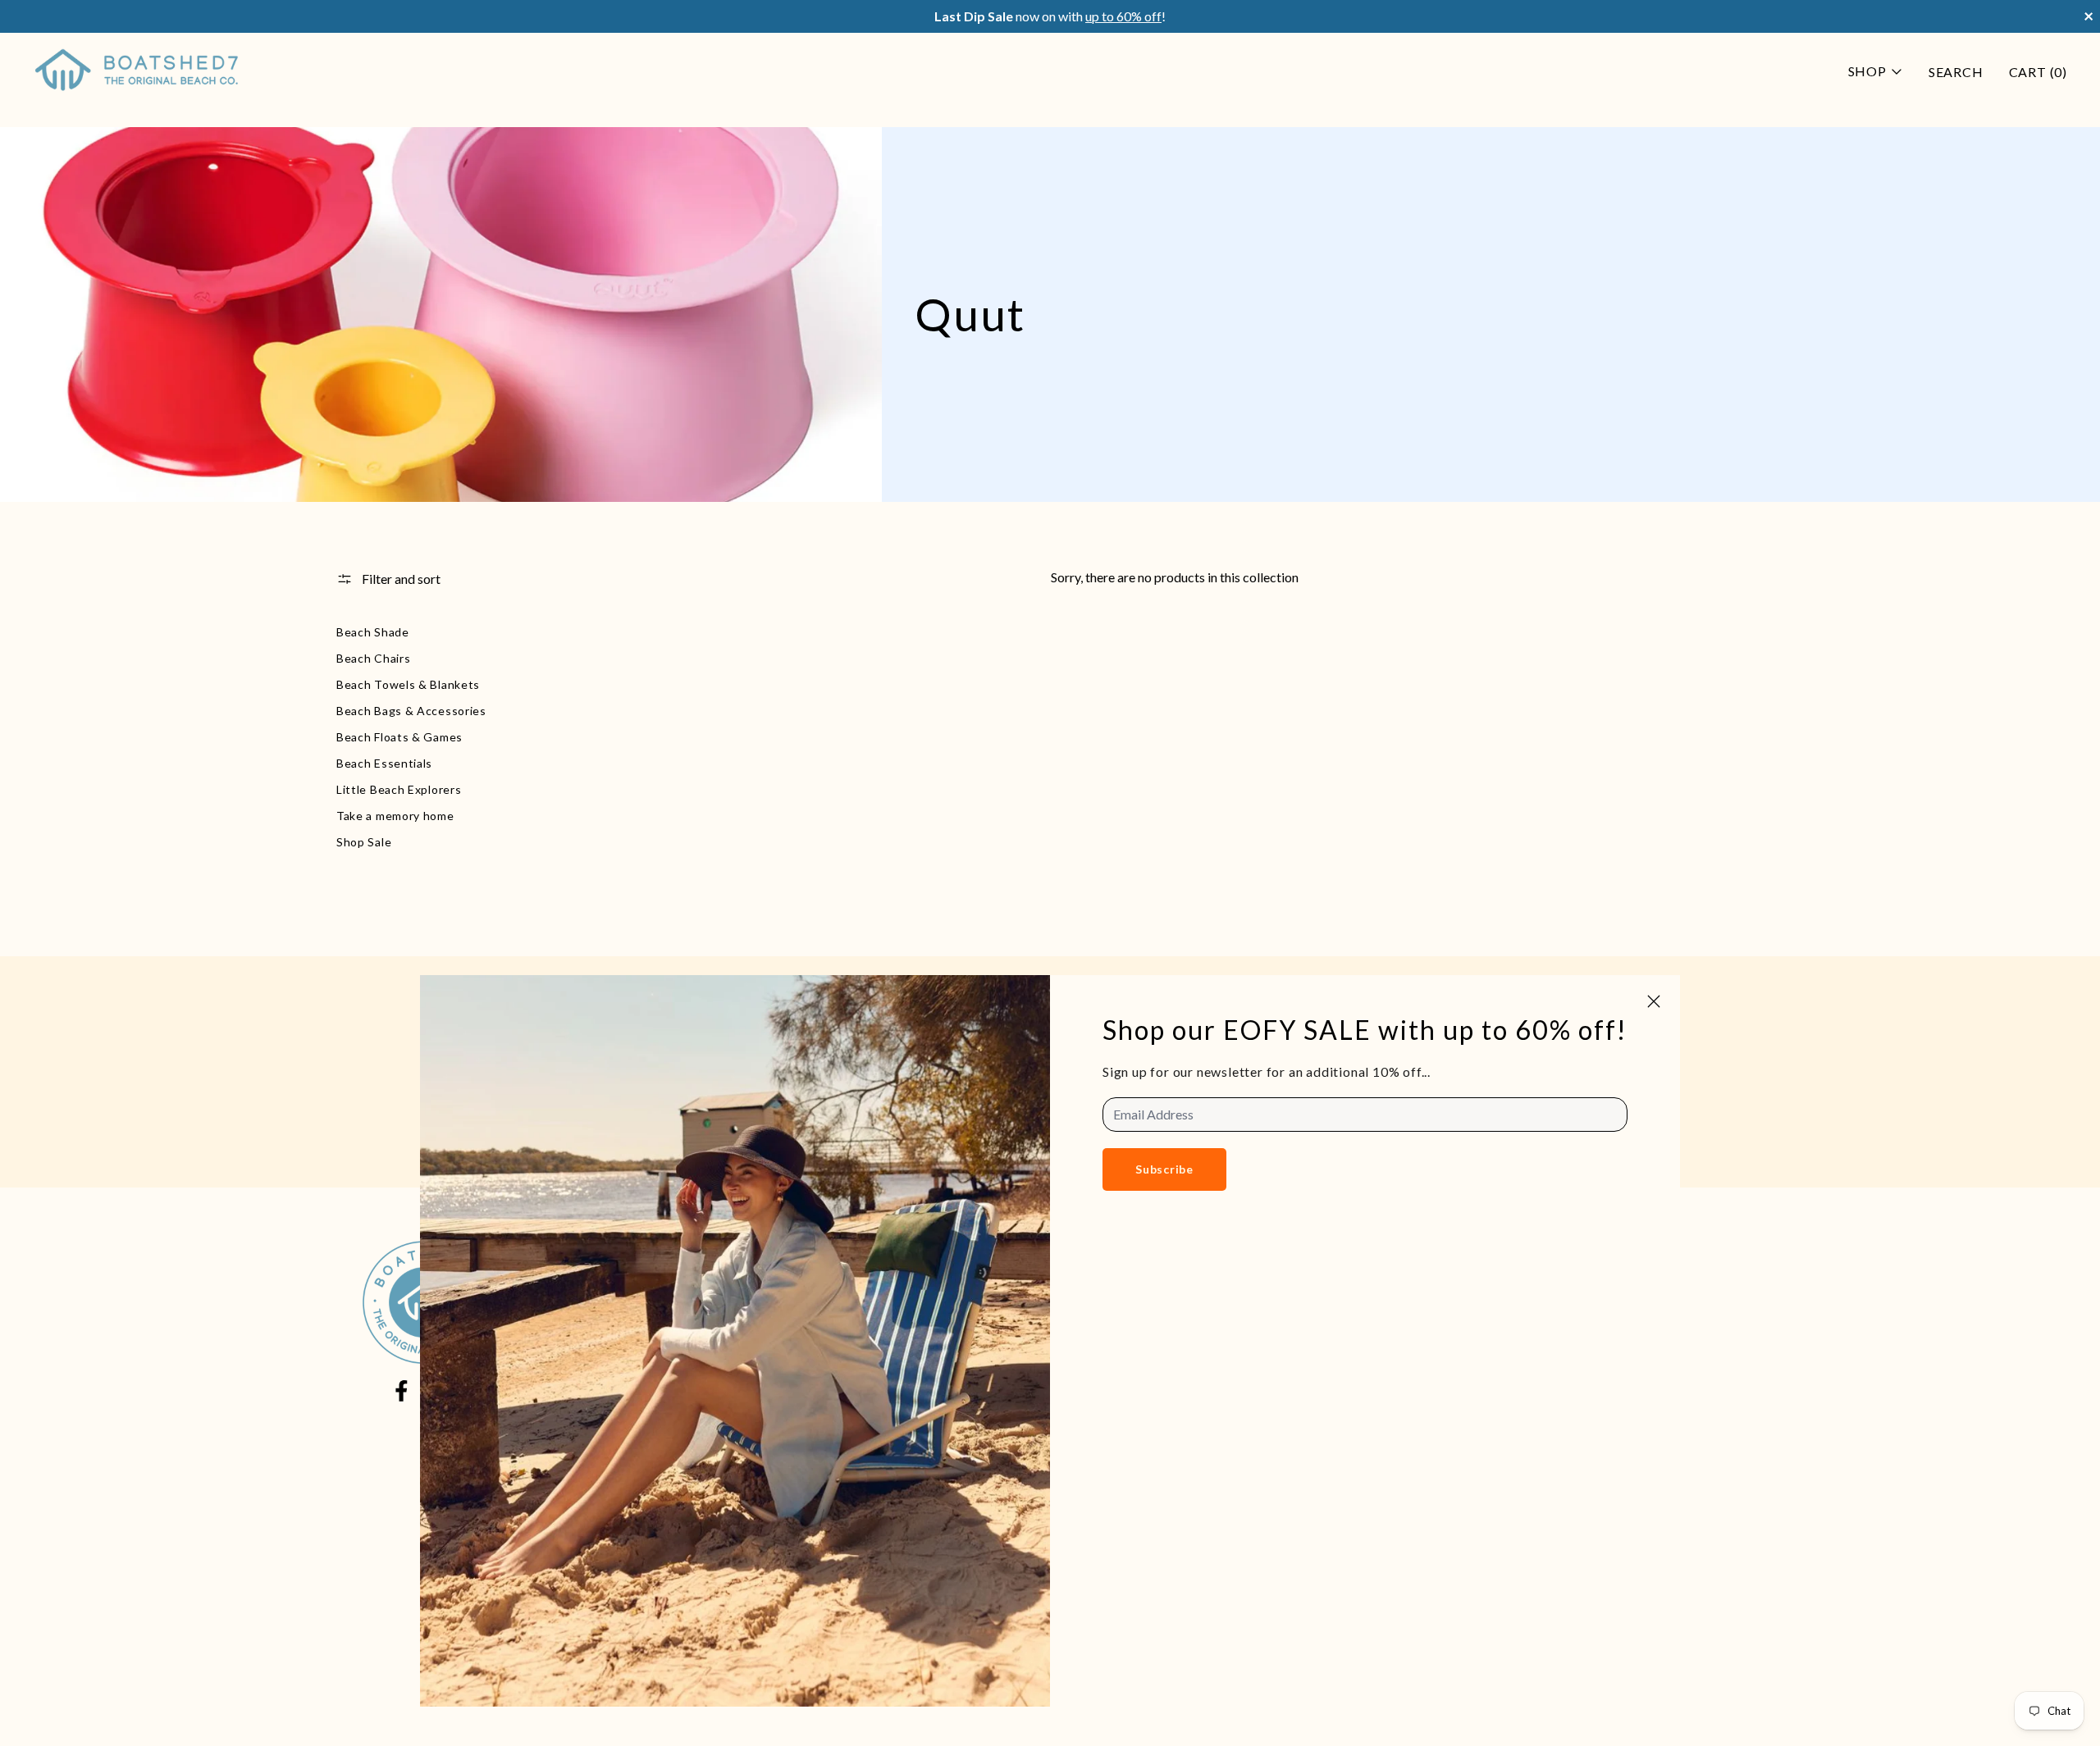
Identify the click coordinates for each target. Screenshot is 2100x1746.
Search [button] (1956, 72)
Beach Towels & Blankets (408, 684)
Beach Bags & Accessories (411, 711)
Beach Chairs (373, 658)
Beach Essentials (384, 763)
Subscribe (1164, 1169)
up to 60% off (1123, 16)
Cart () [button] (2038, 72)
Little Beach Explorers (399, 789)
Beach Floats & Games (399, 737)
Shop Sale (364, 842)
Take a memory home (395, 816)
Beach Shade (373, 632)
